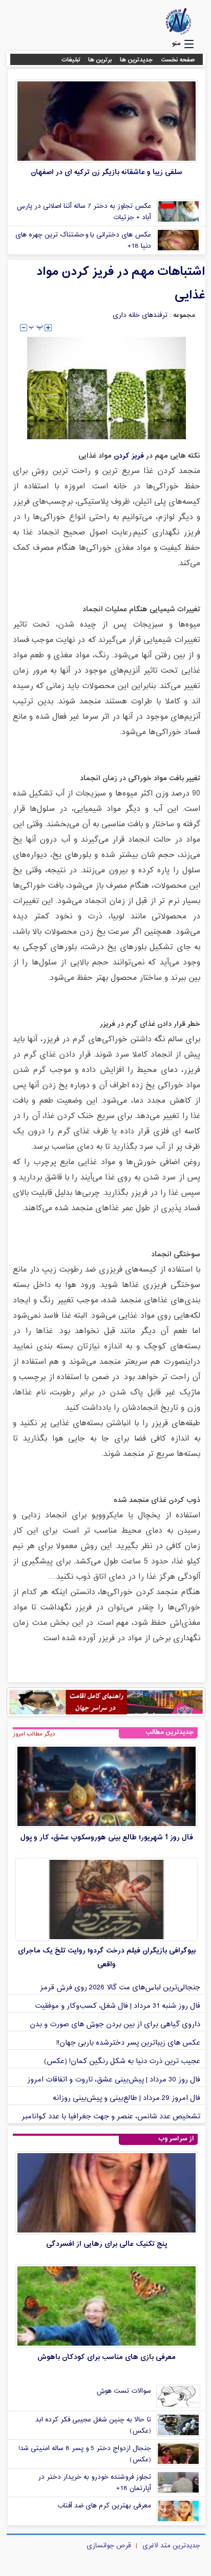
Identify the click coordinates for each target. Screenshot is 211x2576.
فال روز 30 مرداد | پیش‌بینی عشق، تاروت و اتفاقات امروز (114, 2080)
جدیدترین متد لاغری (171, 2546)
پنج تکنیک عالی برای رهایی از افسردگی (107, 2244)
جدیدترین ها (136, 60)
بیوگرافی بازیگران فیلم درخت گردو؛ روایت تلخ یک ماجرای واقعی (107, 1958)
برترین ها (100, 60)
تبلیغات (71, 60)
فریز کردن (128, 456)
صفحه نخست (178, 60)
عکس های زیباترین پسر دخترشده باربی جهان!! (128, 2043)
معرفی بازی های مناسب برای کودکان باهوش (107, 2357)
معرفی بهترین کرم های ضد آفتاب (104, 2506)
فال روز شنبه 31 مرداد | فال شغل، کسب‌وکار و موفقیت (118, 2006)
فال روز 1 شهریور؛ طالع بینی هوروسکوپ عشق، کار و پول (107, 1838)
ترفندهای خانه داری (140, 315)
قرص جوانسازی (109, 2546)
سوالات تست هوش (124, 2391)
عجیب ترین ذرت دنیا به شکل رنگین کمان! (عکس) (122, 2061)
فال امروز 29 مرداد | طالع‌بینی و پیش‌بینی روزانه (126, 2098)
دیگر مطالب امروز (34, 1734)
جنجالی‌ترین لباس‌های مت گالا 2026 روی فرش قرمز (120, 1988)
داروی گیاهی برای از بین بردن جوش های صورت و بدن (115, 2024)
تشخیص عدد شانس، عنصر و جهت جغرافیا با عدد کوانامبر (111, 2117)
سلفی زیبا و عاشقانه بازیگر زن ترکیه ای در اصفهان (107, 172)
